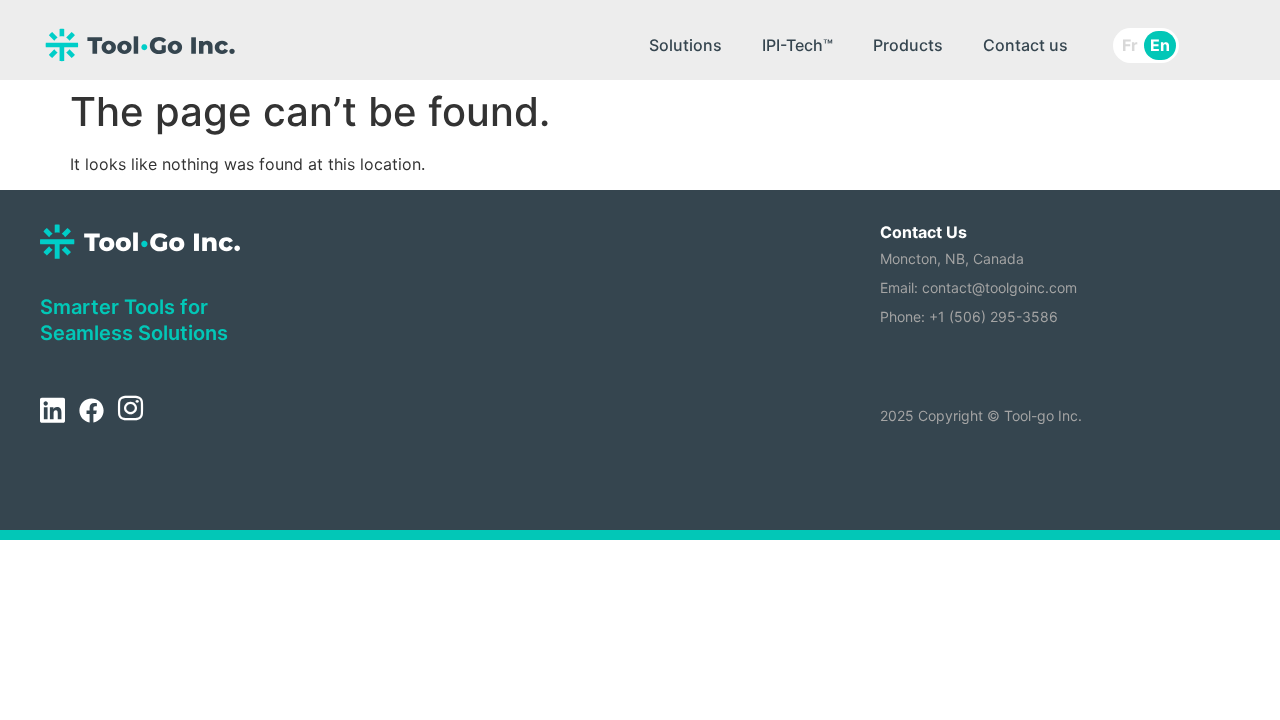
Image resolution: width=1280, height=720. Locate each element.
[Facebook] (91, 411)
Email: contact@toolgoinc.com (978, 287)
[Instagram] (130, 411)
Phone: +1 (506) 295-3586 (969, 316)
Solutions (685, 45)
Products (908, 45)
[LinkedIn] (52, 411)
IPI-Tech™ (797, 45)
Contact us (1025, 45)
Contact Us (923, 232)
